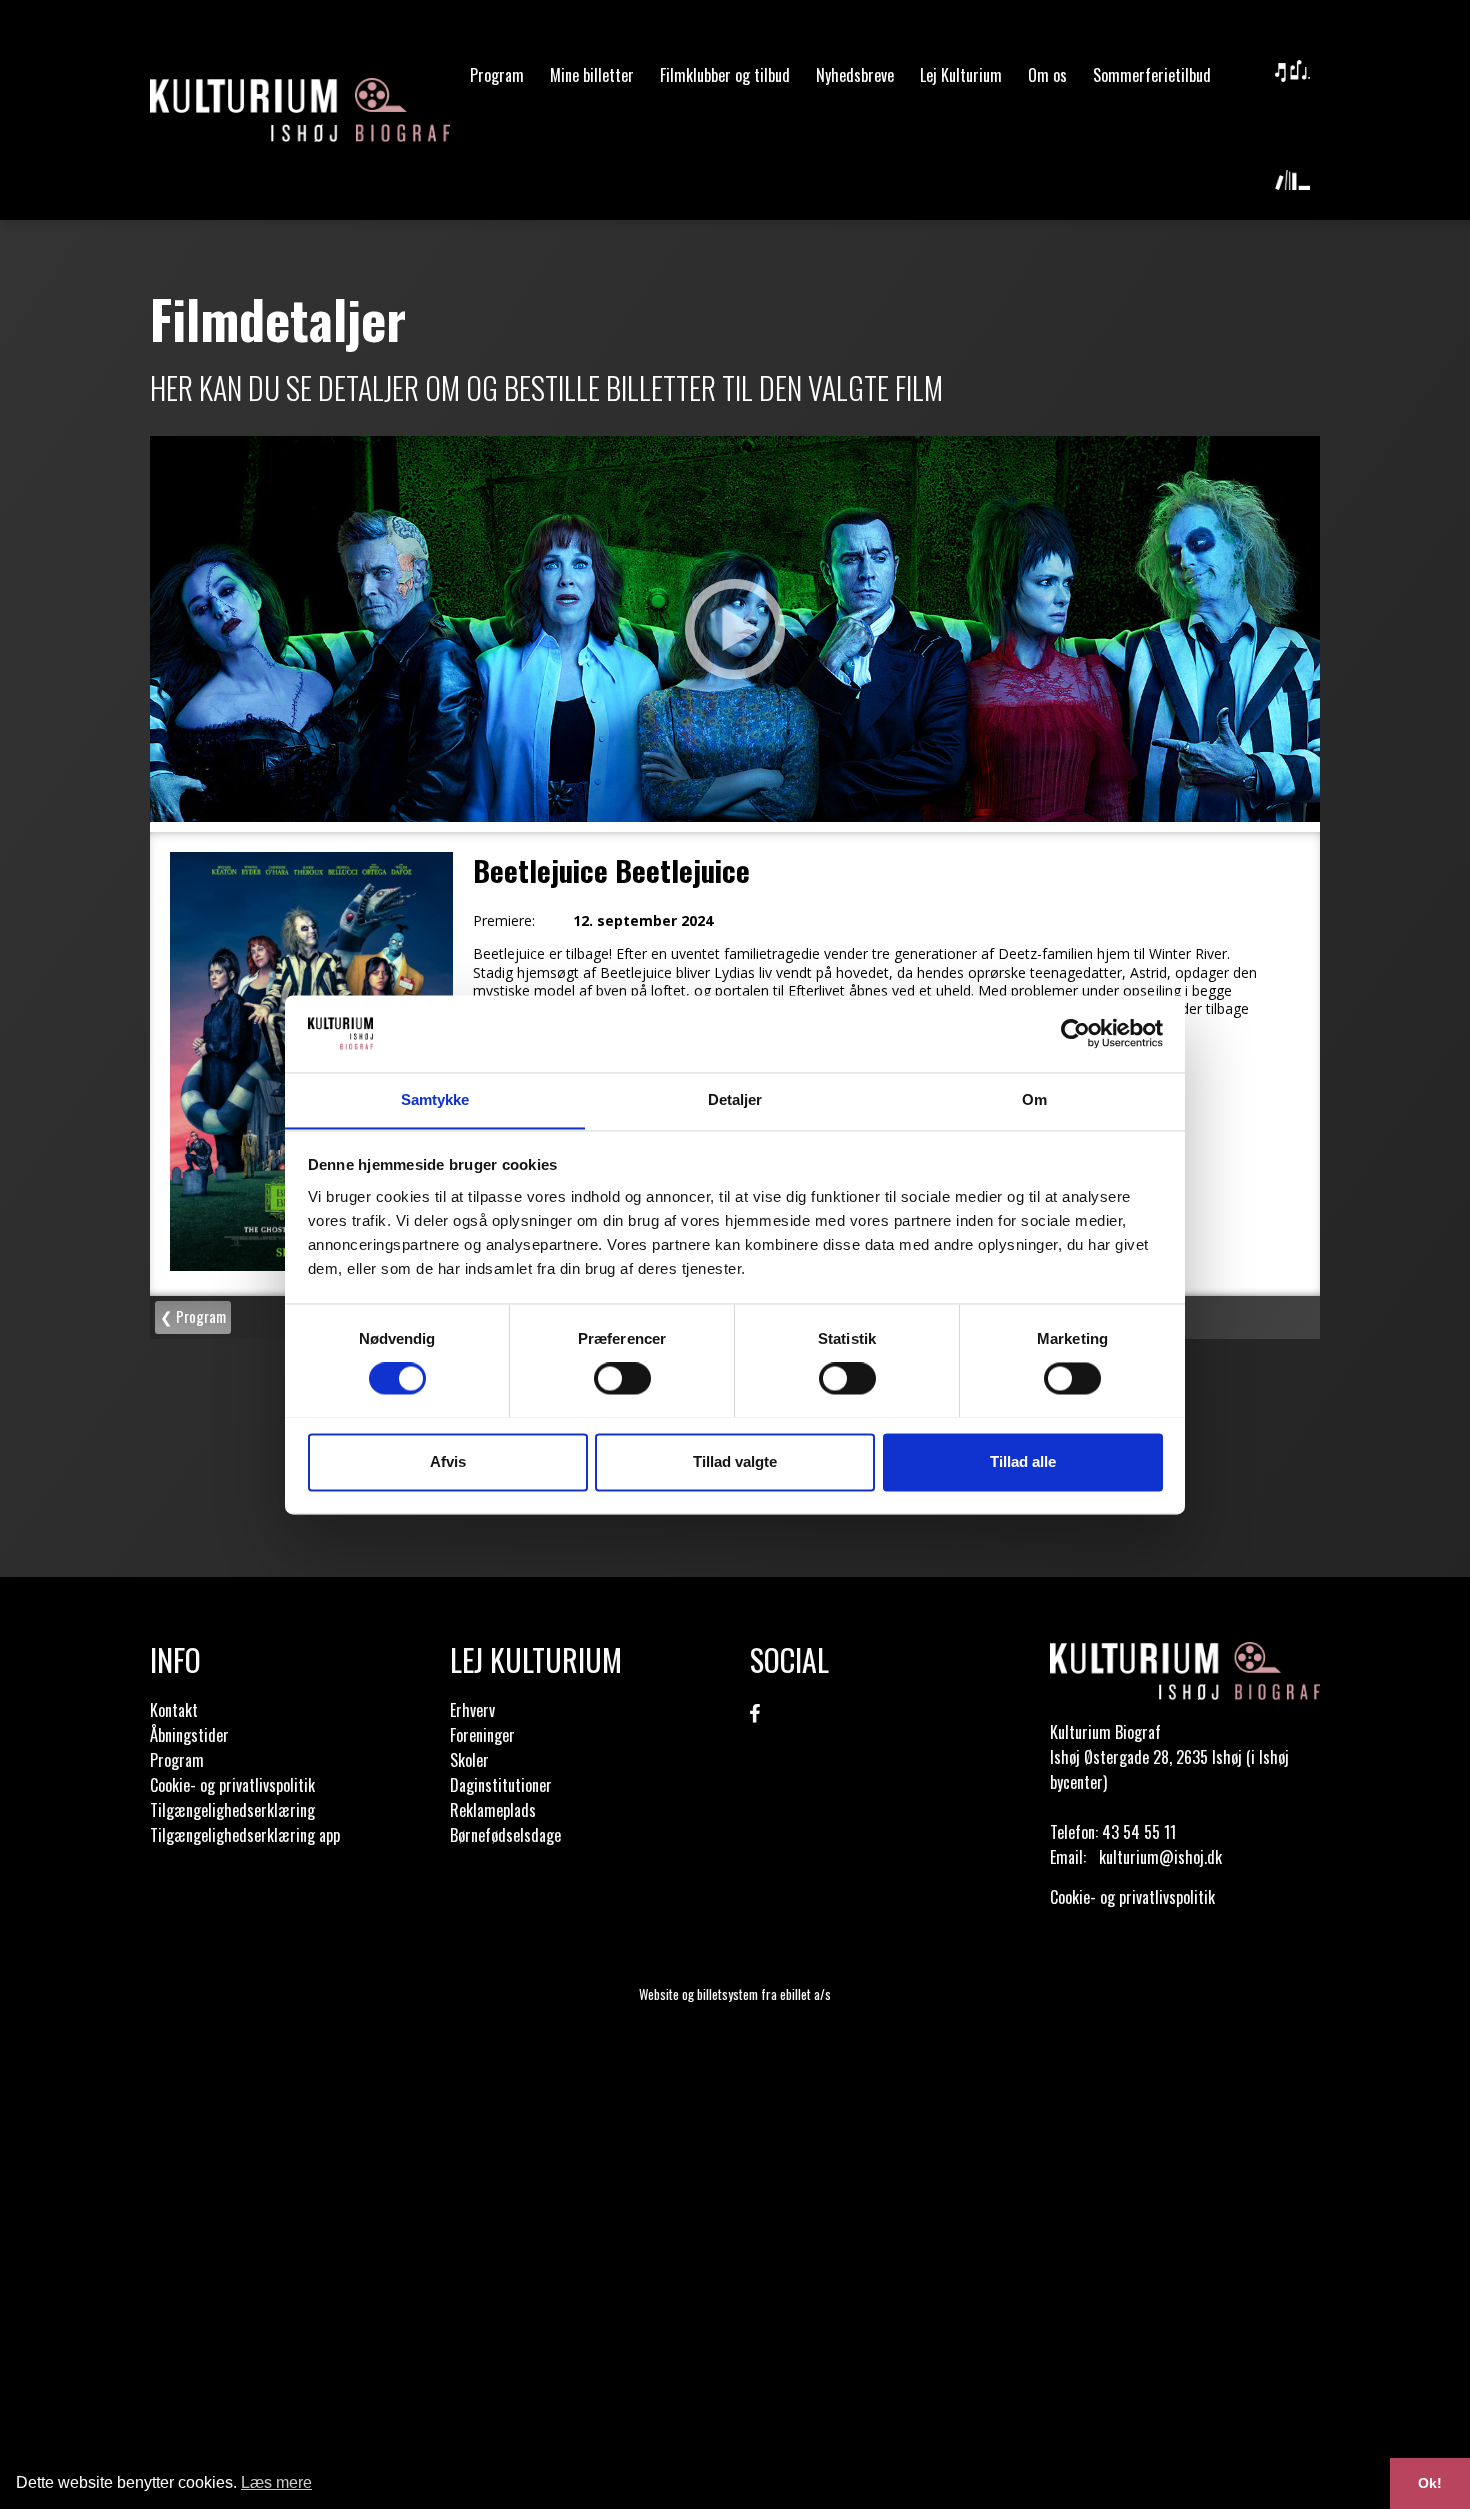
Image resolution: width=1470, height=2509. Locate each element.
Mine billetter (592, 75)
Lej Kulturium (961, 75)
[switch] (622, 1378)
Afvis (448, 1461)
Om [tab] (1034, 1099)
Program (497, 75)
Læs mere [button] (276, 2482)
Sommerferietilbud (1152, 75)
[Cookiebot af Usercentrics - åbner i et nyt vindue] (1075, 1033)
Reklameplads (493, 1810)
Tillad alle (1023, 1461)
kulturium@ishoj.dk (1160, 1857)
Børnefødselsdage (505, 1835)
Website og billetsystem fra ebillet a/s (735, 1994)
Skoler (469, 1760)
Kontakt (174, 1710)
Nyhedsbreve (855, 75)
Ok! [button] (1430, 2483)
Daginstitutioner (501, 1785)
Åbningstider (189, 1735)
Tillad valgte (735, 1461)
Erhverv (472, 1710)
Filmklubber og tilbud (725, 75)
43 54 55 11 (1139, 1832)
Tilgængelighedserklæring (232, 1810)
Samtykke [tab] (435, 1099)
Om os (1047, 75)
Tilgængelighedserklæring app (245, 1835)
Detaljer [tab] (735, 1099)
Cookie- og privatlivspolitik (232, 1785)
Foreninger (482, 1735)
